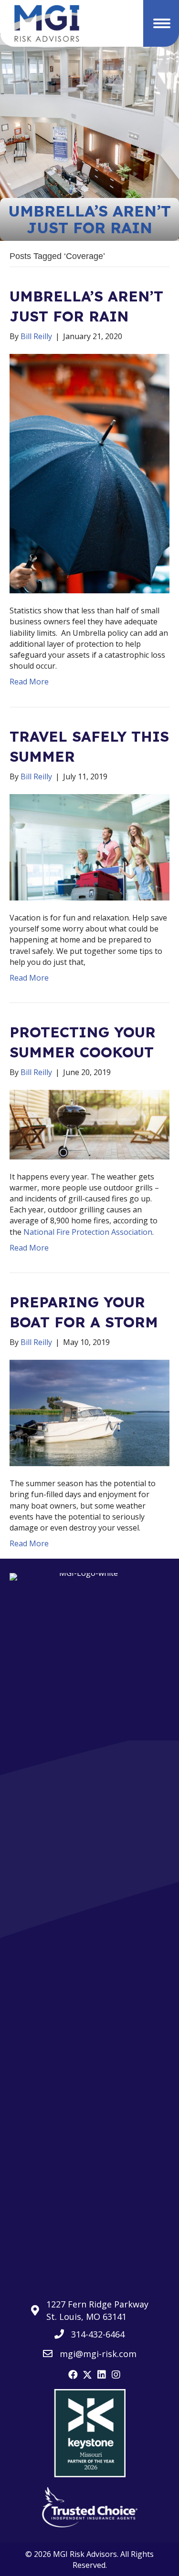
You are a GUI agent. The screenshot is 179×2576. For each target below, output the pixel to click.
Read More (29, 682)
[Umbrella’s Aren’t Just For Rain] (89, 473)
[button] (73, 2375)
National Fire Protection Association (88, 1232)
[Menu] (162, 23)
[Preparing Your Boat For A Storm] (89, 1412)
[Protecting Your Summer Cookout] (89, 1124)
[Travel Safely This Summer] (89, 847)
